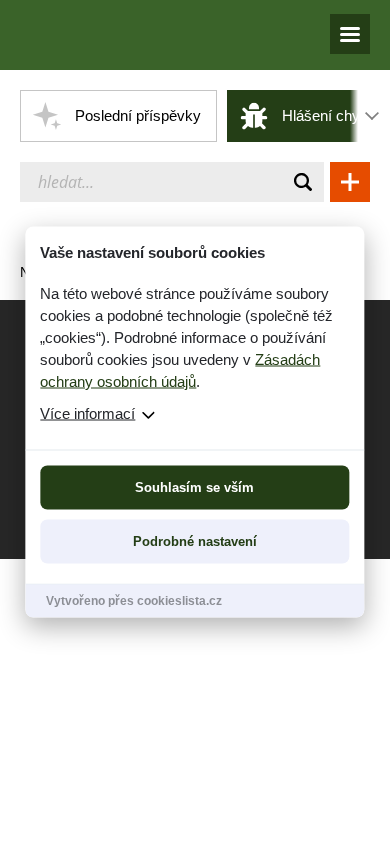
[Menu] (350, 34)
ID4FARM (112, 35)
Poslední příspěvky (138, 115)
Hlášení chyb (325, 115)
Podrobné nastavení (195, 541)
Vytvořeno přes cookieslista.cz (134, 601)
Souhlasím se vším (194, 487)
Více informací (87, 413)
